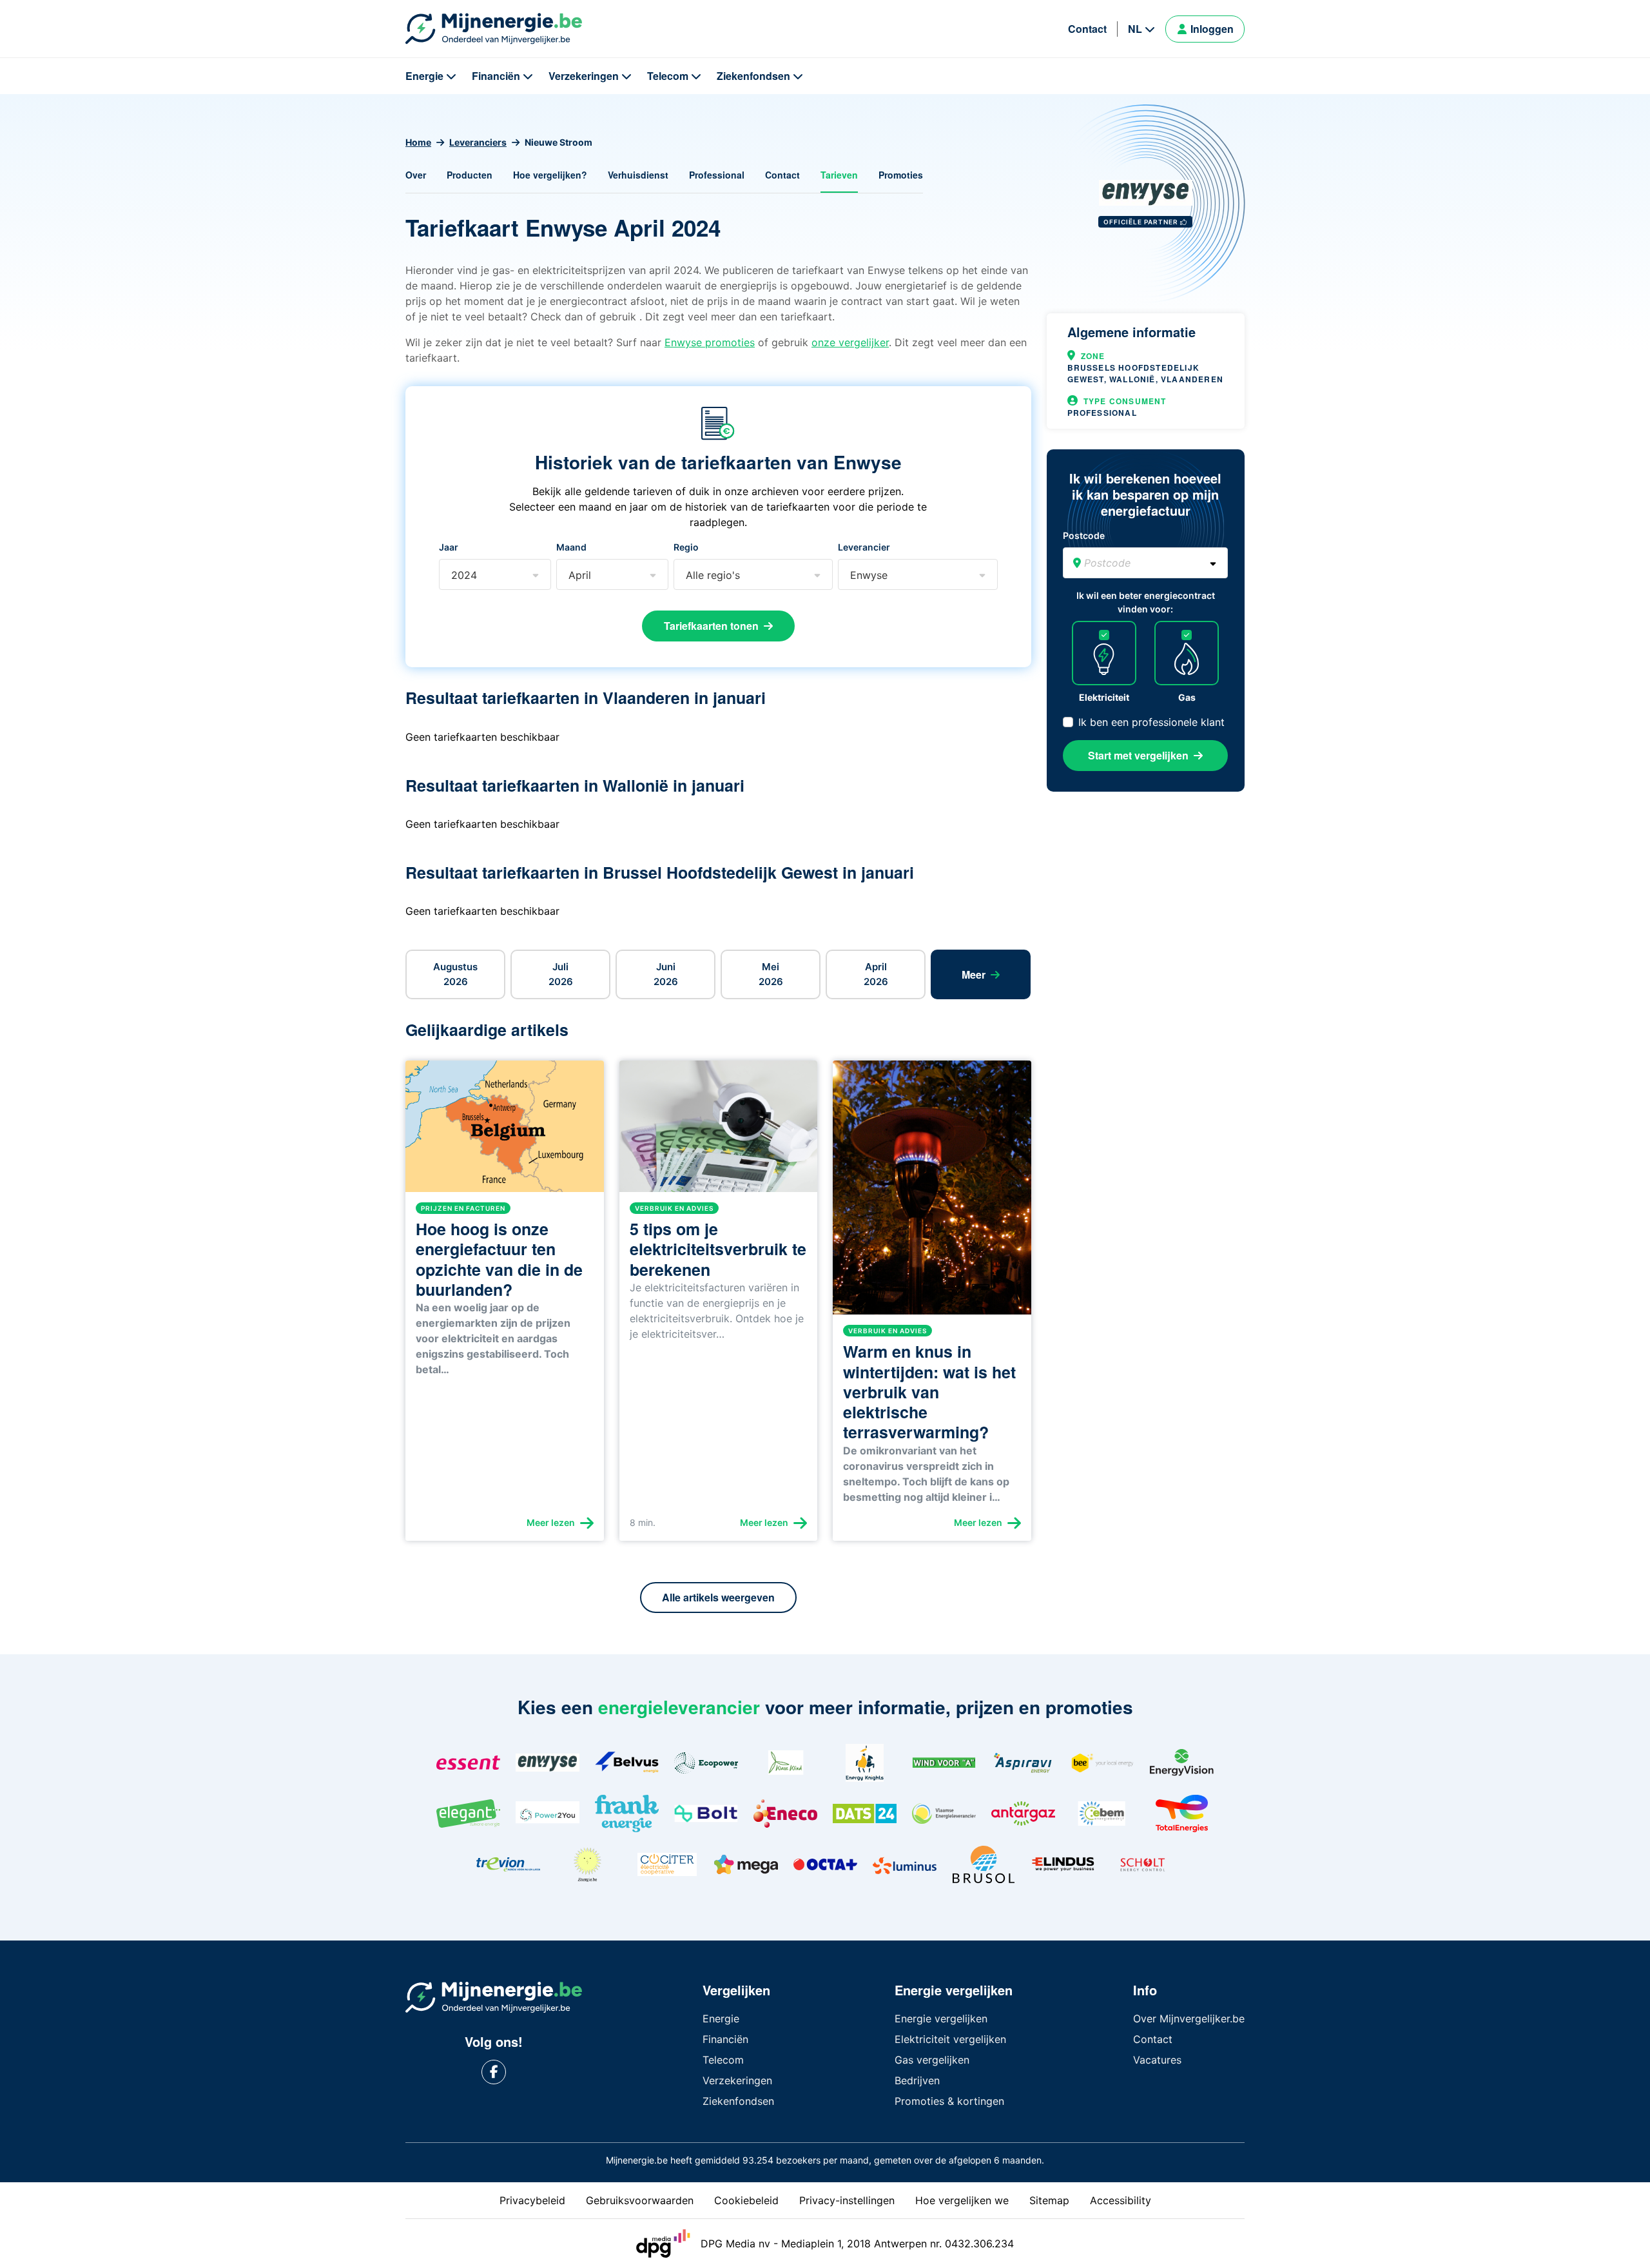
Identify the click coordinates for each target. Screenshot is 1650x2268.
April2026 (876, 974)
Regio (686, 547)
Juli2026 (561, 974)
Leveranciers (478, 142)
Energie (424, 76)
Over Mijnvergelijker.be (1189, 2019)
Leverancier (864, 547)
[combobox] (451, 575)
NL (1135, 29)
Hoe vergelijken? (550, 175)
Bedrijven (917, 2080)
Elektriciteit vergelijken (950, 2039)
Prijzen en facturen (463, 1208)
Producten (470, 175)
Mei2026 (771, 974)
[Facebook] (494, 2072)
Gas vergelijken (932, 2060)
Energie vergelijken (941, 2019)
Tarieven (839, 175)
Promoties (901, 175)
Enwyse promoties (710, 342)
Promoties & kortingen (949, 2101)
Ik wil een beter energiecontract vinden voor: (1146, 602)
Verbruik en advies (674, 1208)
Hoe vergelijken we (962, 2200)
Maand (571, 547)
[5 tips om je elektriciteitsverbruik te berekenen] (719, 1131)
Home (418, 142)
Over (416, 175)
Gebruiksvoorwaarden (640, 2200)
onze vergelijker (850, 342)
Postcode (1084, 535)
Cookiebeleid (746, 2200)
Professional (717, 175)
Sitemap (1049, 2200)
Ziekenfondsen (753, 76)
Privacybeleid (532, 2200)
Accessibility (1121, 2200)
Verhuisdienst (638, 175)
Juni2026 (666, 974)
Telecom (668, 76)
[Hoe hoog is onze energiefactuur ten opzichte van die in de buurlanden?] (505, 1131)
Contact (1087, 29)
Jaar (449, 547)
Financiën (496, 76)
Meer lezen (551, 1522)
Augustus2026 (455, 974)
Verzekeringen (584, 76)
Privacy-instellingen (847, 2200)
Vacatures (1157, 2060)
